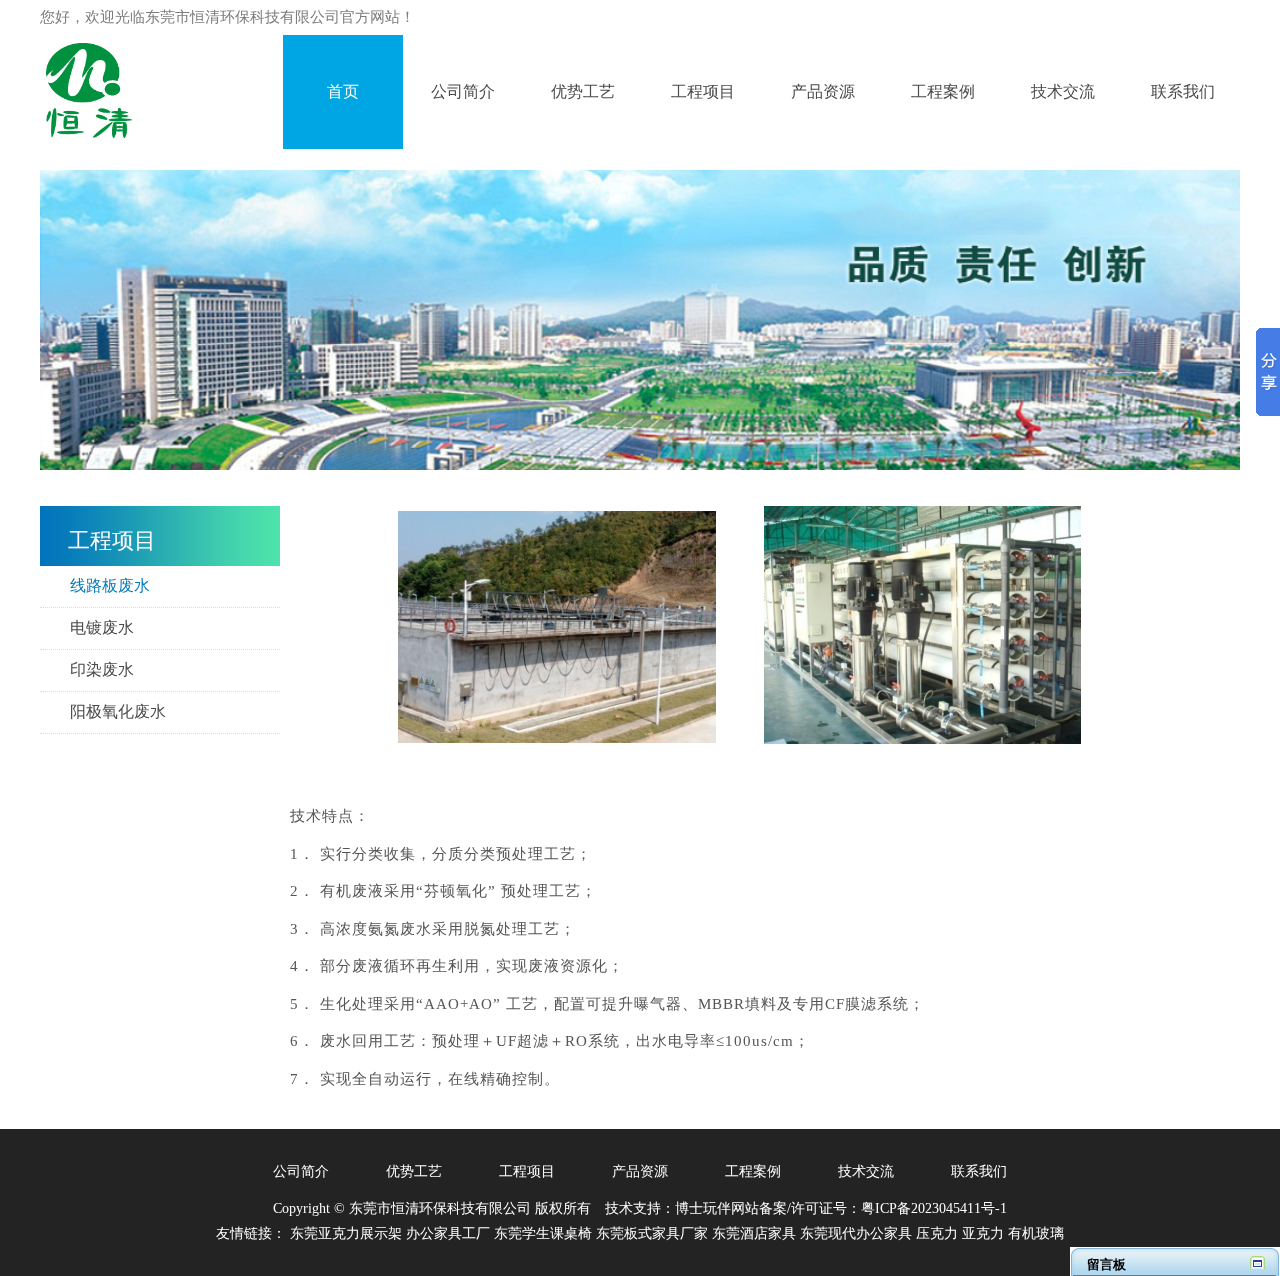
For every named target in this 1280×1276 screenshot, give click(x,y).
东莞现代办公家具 (856, 1233)
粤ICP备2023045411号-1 (934, 1208)
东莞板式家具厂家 (652, 1233)
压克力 (937, 1233)
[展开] (1257, 1262)
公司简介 (301, 1171)
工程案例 (753, 1171)
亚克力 (983, 1233)
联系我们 (979, 1171)
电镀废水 (102, 627)
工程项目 (527, 1171)
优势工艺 (414, 1171)
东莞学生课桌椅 (543, 1233)
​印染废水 (102, 669)
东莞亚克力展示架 (346, 1233)
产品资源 (640, 1171)
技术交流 (866, 1171)
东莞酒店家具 (754, 1233)
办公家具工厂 (448, 1233)
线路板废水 (110, 585)
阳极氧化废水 (118, 711)
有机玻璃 (1036, 1233)
